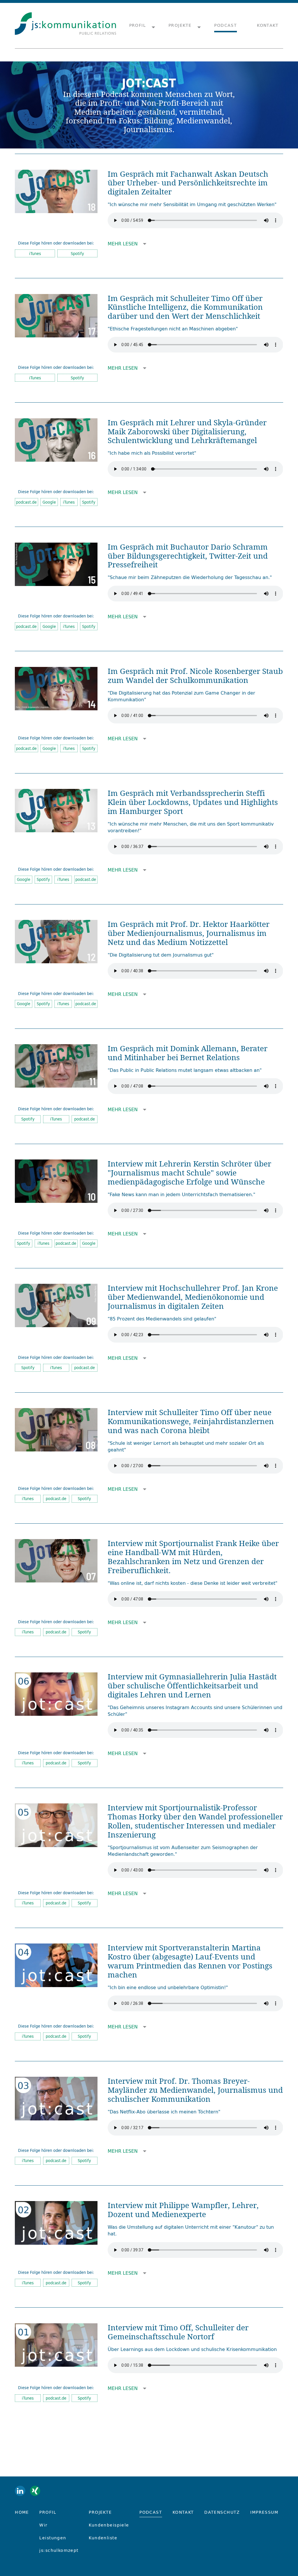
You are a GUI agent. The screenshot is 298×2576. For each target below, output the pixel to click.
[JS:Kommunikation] (65, 26)
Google (49, 502)
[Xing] (35, 2491)
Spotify (77, 254)
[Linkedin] (20, 2491)
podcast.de (26, 502)
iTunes (35, 254)
